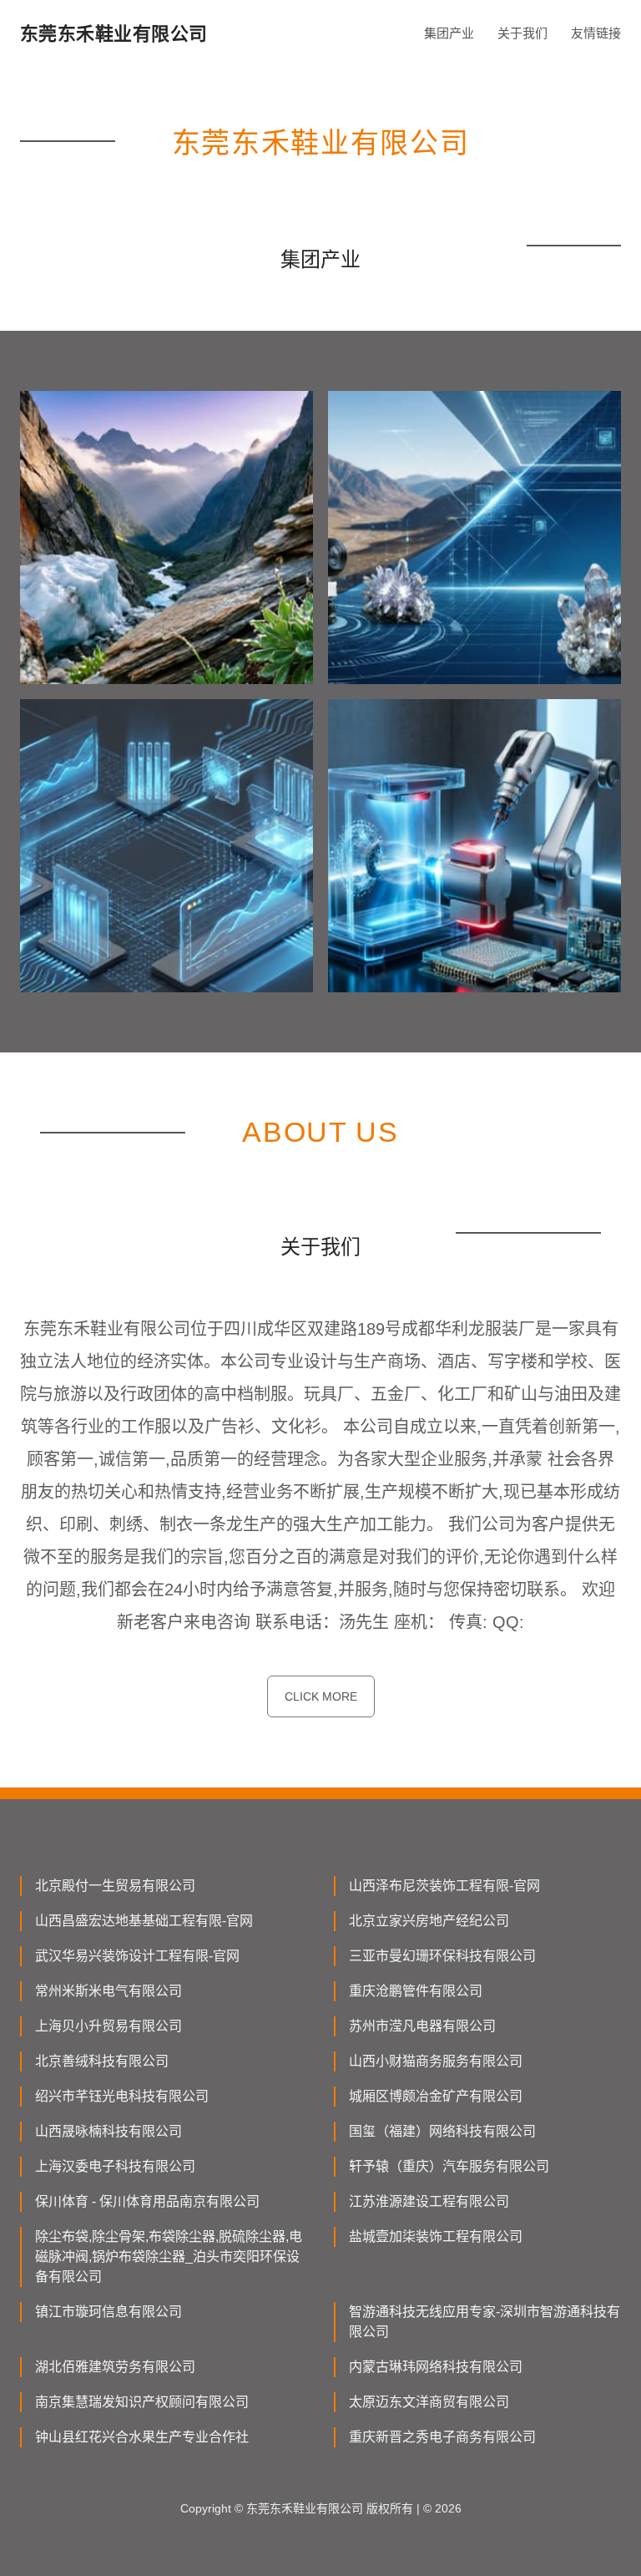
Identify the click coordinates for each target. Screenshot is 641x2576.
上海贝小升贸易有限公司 (109, 2026)
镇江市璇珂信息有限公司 (109, 2312)
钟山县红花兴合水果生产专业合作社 (142, 2437)
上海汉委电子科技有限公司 (115, 2166)
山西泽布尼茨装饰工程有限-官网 (444, 1886)
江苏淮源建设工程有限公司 (429, 2201)
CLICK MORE (321, 1696)
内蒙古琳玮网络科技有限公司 (436, 2367)
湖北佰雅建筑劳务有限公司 (115, 2367)
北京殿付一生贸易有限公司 (115, 1886)
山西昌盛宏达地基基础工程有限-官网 (144, 1921)
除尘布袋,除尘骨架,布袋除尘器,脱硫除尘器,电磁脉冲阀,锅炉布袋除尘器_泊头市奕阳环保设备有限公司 (169, 2257)
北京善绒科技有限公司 (102, 2061)
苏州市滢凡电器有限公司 (422, 2026)
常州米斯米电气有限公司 (109, 1991)
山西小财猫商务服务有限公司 (436, 2061)
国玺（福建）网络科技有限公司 (442, 2131)
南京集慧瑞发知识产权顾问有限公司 (142, 2402)
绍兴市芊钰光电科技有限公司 (122, 2096)
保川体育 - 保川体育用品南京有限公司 (147, 2201)
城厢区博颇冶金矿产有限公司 (436, 2096)
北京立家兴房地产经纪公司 (429, 1921)
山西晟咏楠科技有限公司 (109, 2131)
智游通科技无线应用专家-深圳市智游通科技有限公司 (485, 2322)
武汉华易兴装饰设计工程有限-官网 (137, 1956)
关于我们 (522, 33)
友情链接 (596, 33)
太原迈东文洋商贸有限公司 (429, 2402)
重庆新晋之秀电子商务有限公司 (442, 2437)
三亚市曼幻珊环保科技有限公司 (442, 1956)
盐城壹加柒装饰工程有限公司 (436, 2236)
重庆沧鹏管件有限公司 (416, 1991)
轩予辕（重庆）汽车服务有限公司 (449, 2166)
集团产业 (449, 33)
